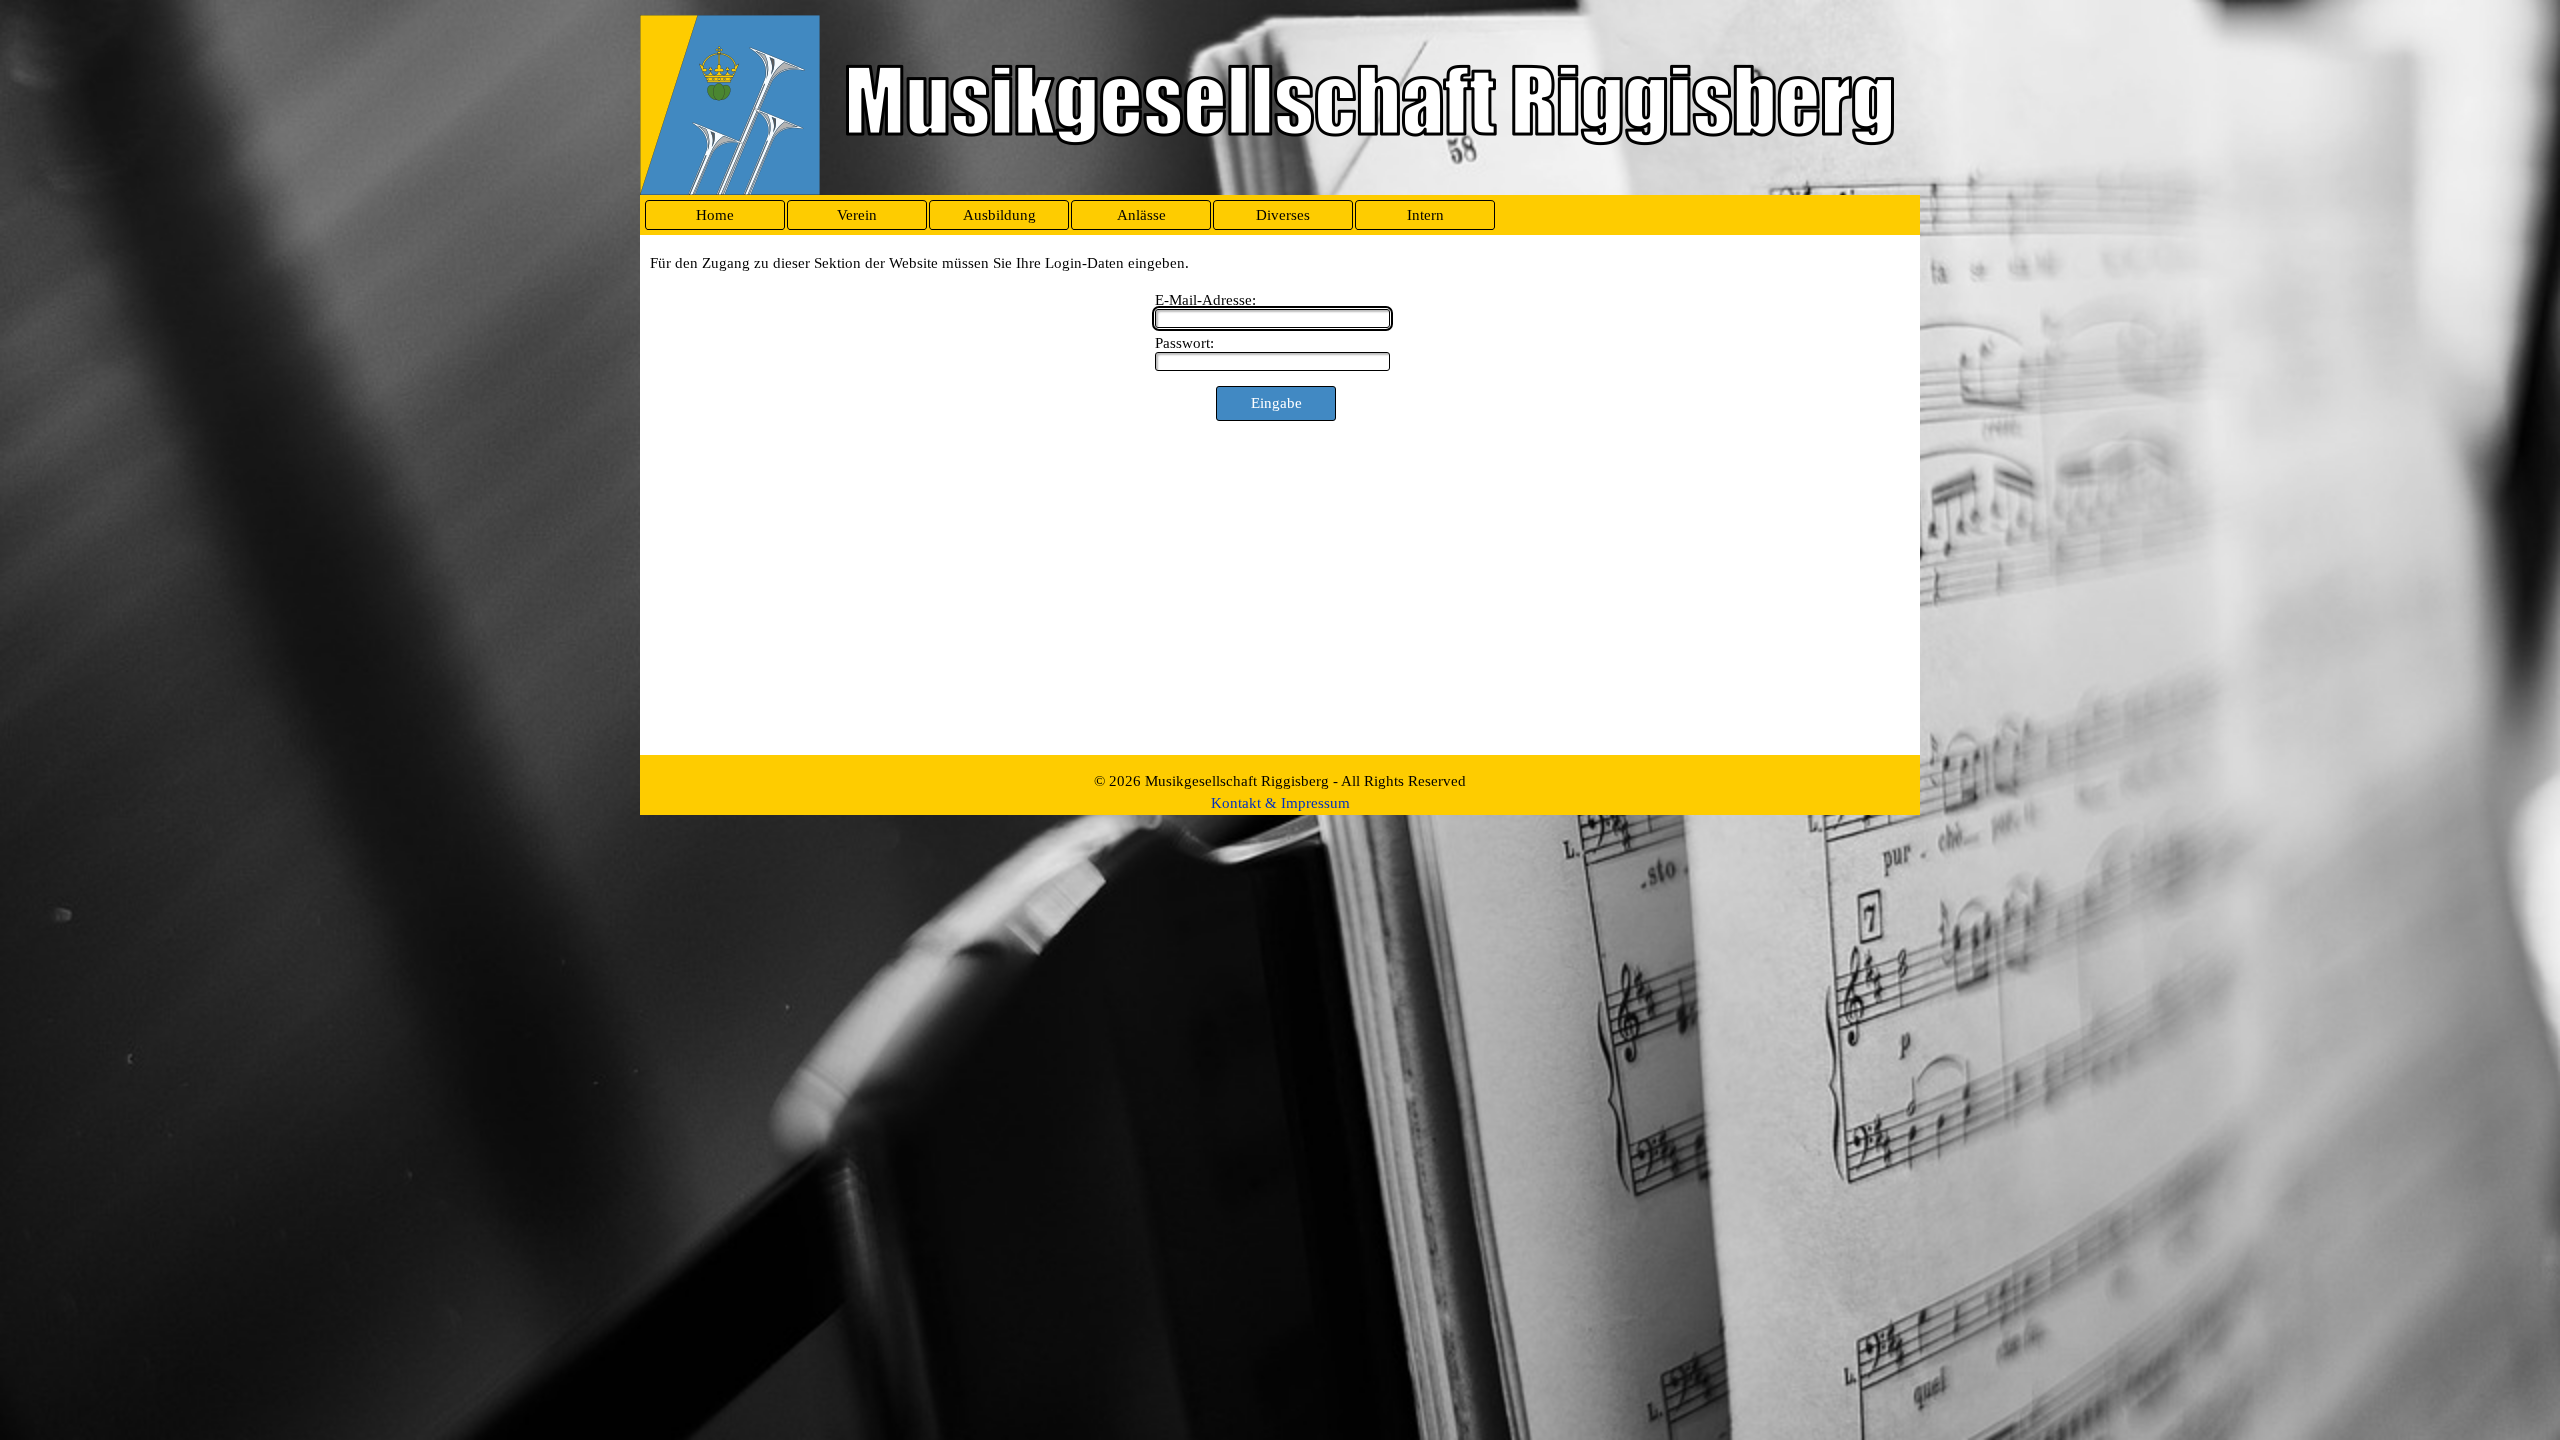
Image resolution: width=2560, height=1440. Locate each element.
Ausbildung (999, 215)
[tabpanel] (1280, 792)
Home (715, 215)
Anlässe (1141, 215)
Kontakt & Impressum (1280, 803)
